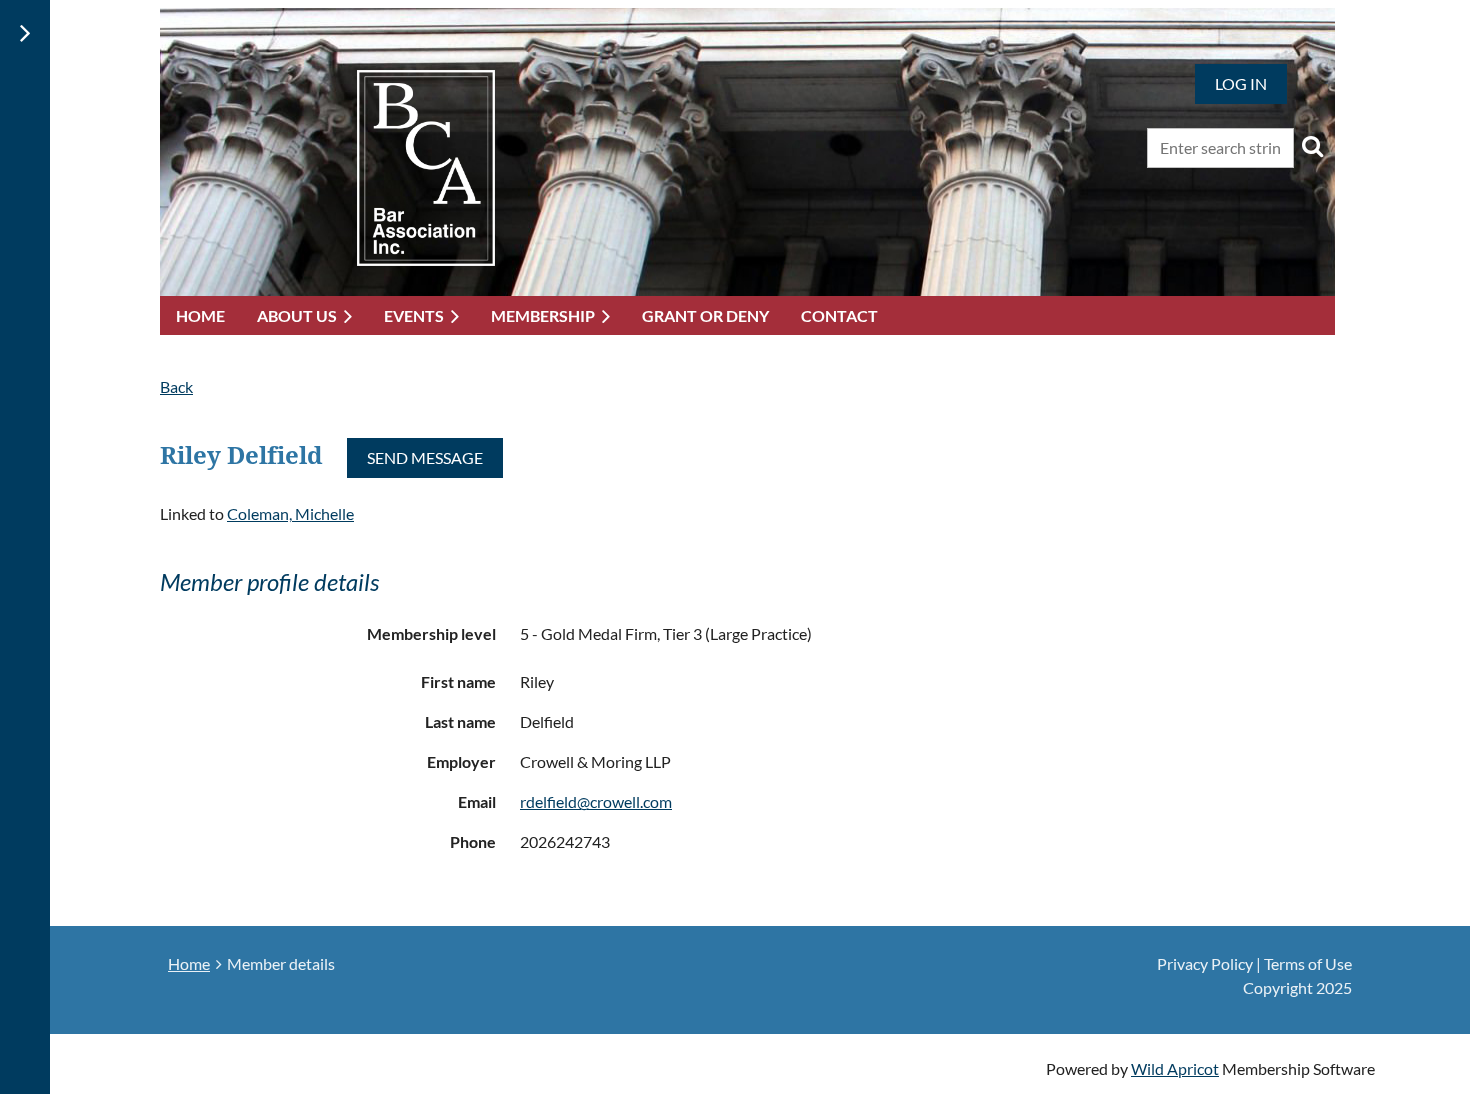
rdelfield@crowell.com (596, 801)
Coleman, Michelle (290, 513)
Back (176, 386)
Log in (1241, 83)
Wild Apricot (1175, 1068)
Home (189, 963)
